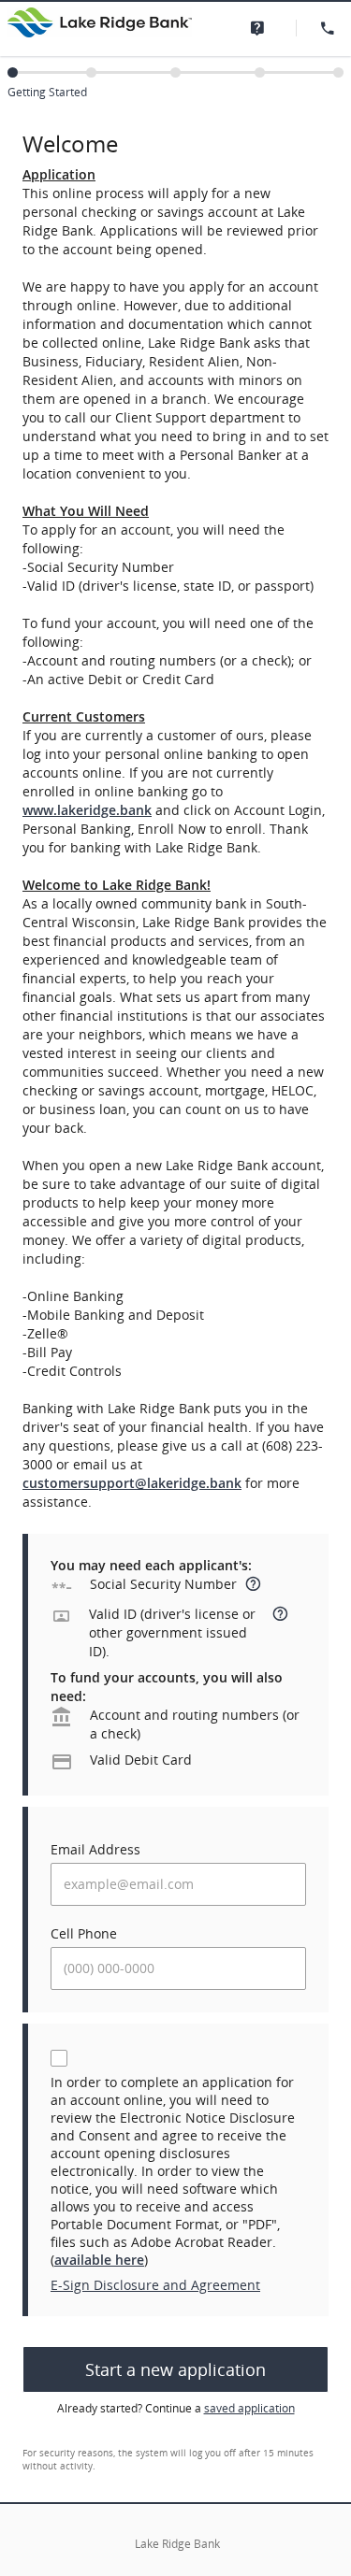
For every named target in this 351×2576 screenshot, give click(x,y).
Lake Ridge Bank (177, 2544)
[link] (262, 28)
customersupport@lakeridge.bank (132, 1483)
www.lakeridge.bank (87, 810)
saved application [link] (249, 2408)
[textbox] (178, 1884)
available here (99, 2260)
